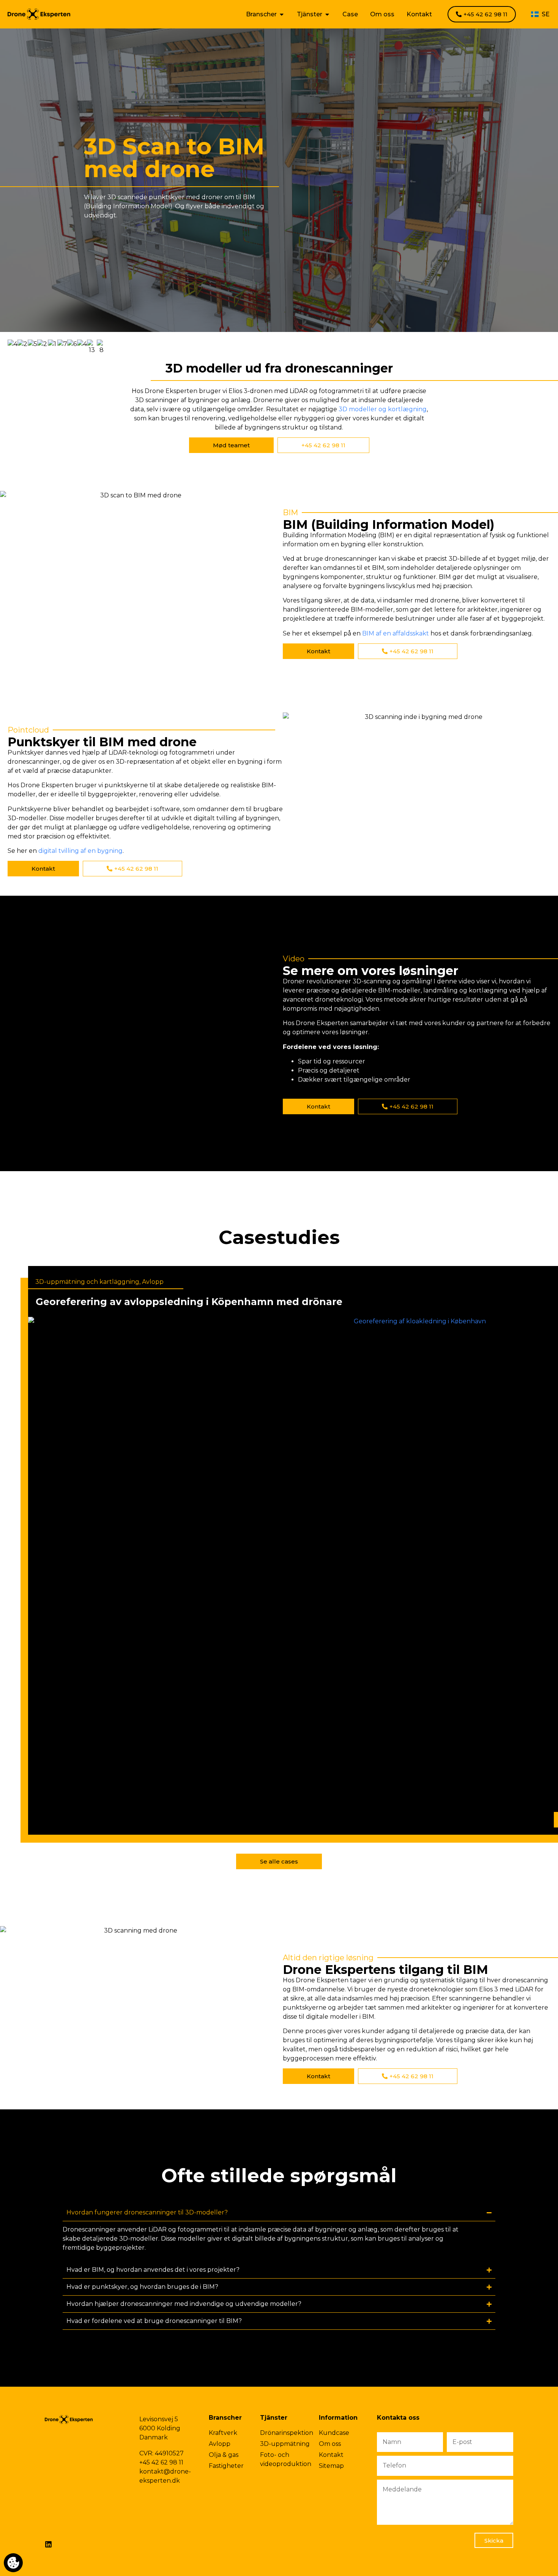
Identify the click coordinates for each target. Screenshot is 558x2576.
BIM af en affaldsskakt (396, 633)
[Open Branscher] (282, 14)
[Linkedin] (48, 2544)
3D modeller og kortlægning (383, 409)
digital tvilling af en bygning (80, 851)
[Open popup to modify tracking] (13, 2563)
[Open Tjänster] (327, 14)
